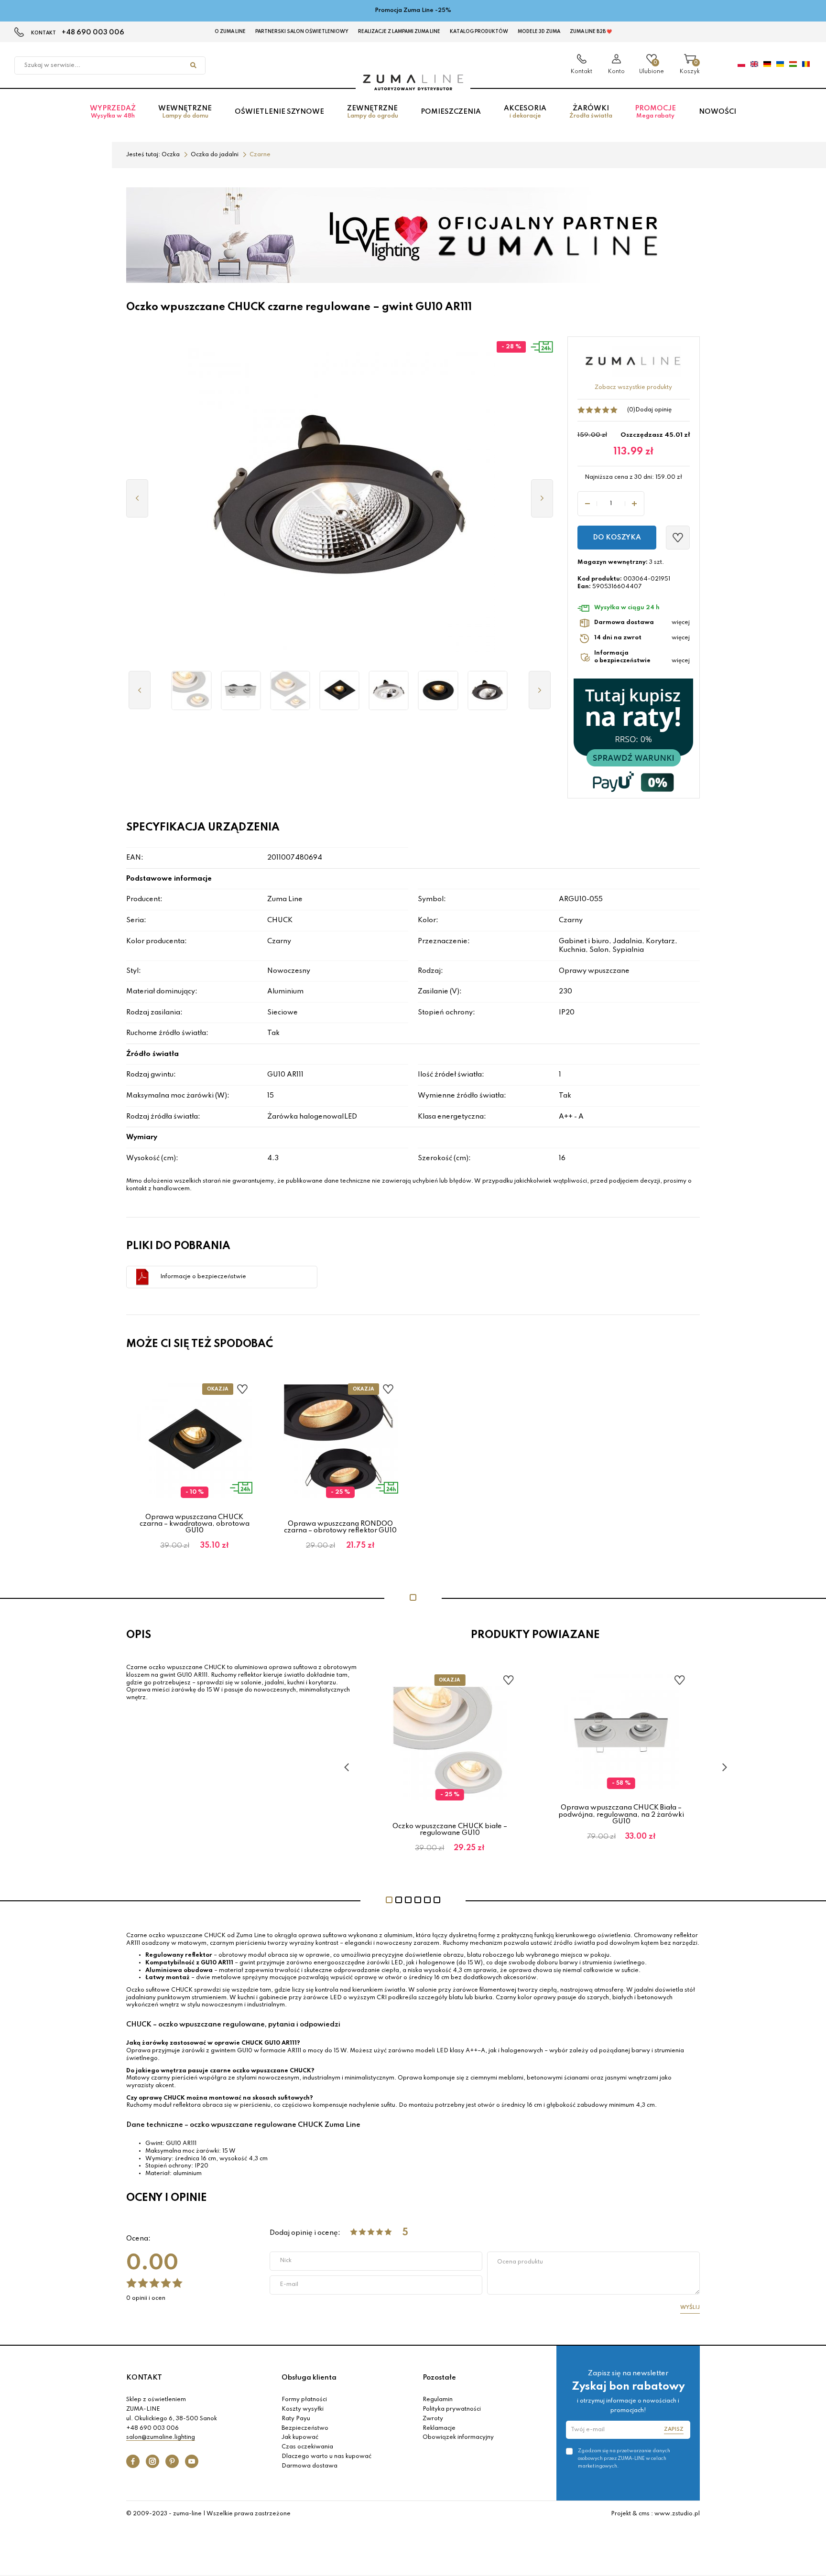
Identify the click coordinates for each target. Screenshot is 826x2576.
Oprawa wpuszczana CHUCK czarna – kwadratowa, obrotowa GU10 (195, 1524)
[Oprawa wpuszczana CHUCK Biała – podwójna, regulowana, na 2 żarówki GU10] (241, 690)
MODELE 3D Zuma (539, 32)
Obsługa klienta (309, 2378)
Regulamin (438, 2400)
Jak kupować (300, 2437)
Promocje (655, 112)
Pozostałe (439, 2378)
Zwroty (433, 2419)
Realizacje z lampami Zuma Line (399, 32)
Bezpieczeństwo (305, 2428)
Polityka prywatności (452, 2409)
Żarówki (591, 112)
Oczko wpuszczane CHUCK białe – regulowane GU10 (450, 1830)
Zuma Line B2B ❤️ (591, 32)
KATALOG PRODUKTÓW (479, 32)
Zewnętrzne (373, 112)
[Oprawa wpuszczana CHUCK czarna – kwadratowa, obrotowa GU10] (340, 690)
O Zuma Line (230, 32)
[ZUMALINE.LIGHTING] (413, 83)
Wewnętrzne (185, 112)
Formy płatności (304, 2400)
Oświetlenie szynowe (279, 112)
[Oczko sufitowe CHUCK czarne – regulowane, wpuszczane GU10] (438, 690)
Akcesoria (525, 112)
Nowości (717, 112)
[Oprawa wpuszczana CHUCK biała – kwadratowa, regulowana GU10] (290, 690)
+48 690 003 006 (93, 32)
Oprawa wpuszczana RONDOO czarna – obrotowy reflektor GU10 (340, 1527)
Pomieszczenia (451, 112)
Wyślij (690, 2307)
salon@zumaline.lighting (161, 2437)
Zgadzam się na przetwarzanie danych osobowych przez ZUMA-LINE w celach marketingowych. (624, 2458)
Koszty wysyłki (303, 2409)
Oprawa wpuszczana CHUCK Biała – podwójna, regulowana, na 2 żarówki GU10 (621, 1815)
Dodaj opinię (653, 410)
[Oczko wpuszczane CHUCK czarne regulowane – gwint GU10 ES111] (487, 690)
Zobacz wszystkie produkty (633, 388)
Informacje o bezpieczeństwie (203, 1277)
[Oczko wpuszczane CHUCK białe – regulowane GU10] (191, 690)
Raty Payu (296, 2419)
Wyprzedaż (113, 112)
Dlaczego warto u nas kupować (326, 2457)
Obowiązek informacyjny (458, 2437)
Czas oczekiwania (307, 2447)
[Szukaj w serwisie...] (193, 65)
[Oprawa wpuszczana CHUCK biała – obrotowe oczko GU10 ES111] (389, 690)
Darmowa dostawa (310, 2466)
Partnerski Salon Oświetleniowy (302, 32)
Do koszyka (617, 538)
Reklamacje (439, 2428)
